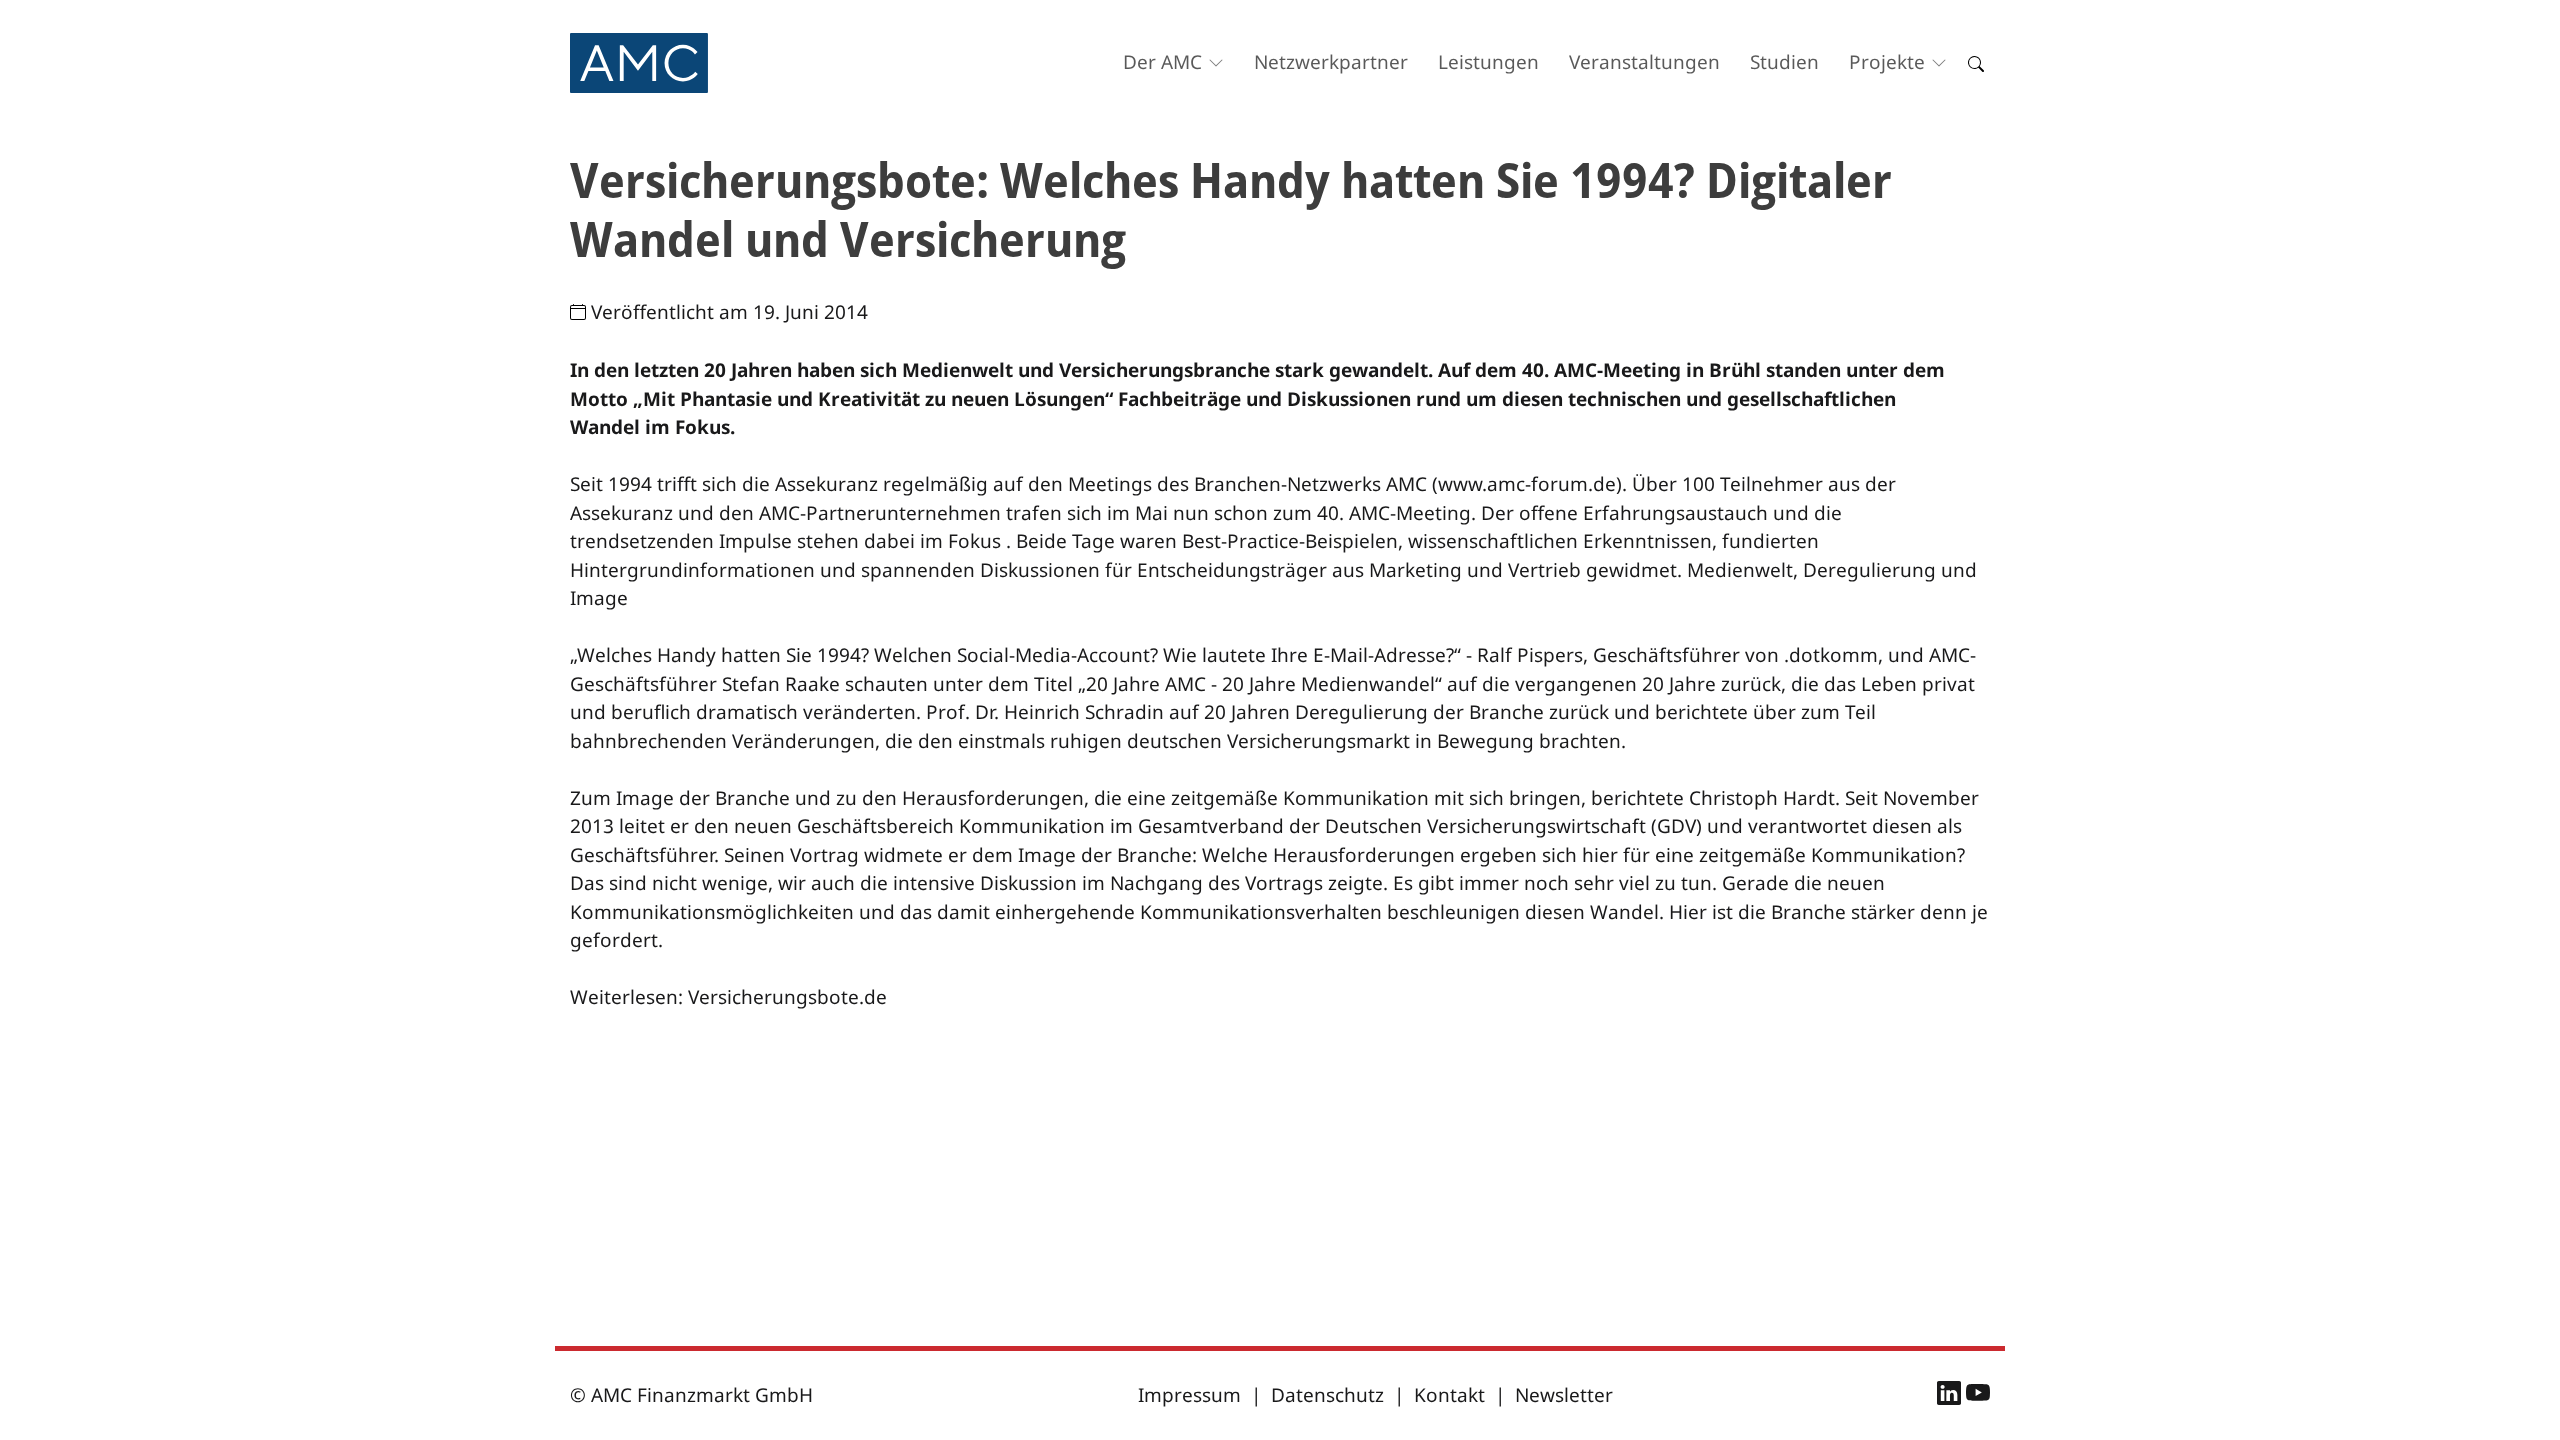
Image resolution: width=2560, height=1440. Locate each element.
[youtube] (1978, 1396)
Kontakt (1449, 1395)
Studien (1784, 62)
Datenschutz (1327, 1395)
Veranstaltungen (1644, 62)
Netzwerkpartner (1331, 62)
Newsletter (1564, 1395)
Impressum (1189, 1395)
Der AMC (1162, 62)
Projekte (1887, 62)
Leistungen (1488, 62)
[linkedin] (1951, 1396)
